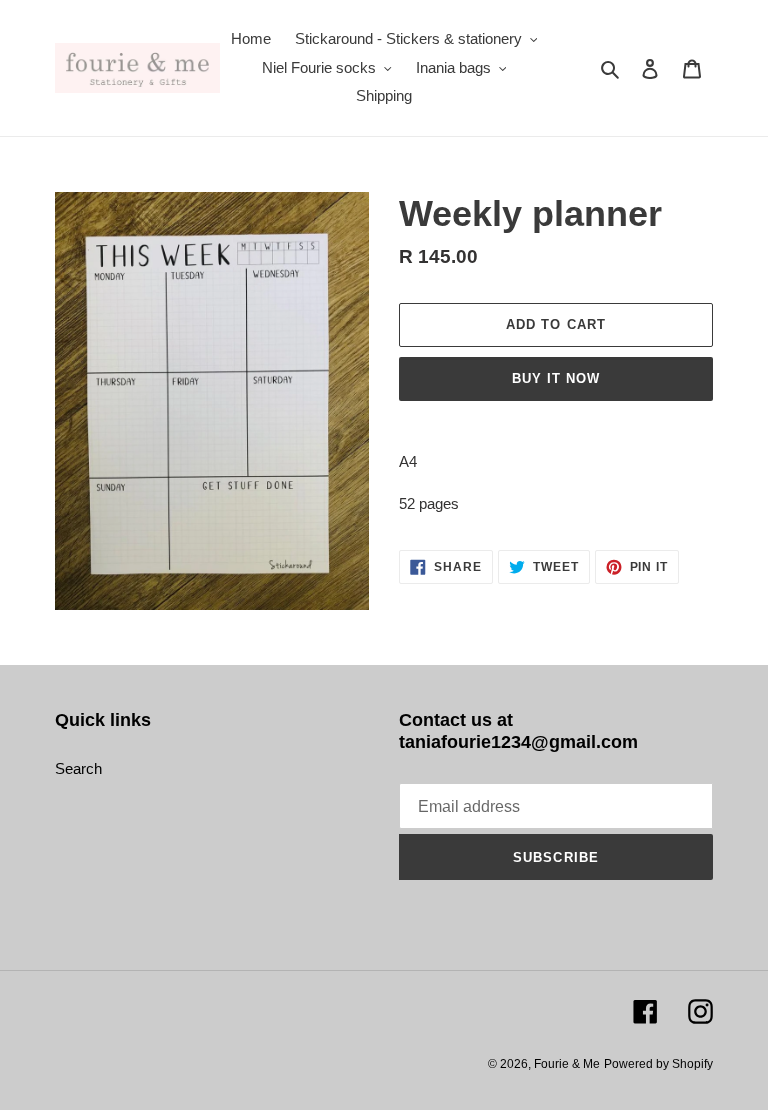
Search (78, 768)
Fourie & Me (567, 1064)
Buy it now (556, 378)
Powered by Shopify (658, 1064)
